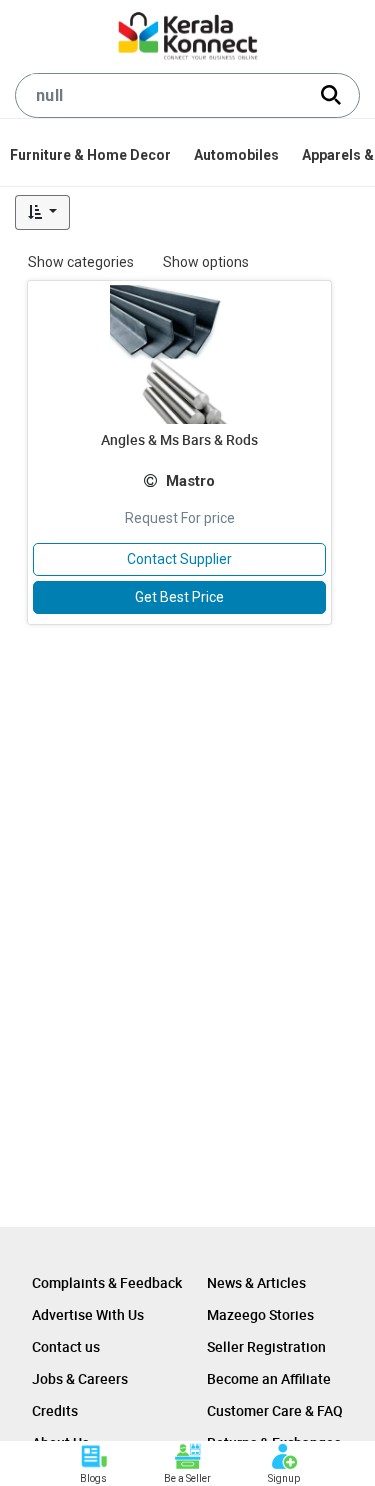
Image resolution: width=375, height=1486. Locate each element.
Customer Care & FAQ (275, 1410)
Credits (55, 1410)
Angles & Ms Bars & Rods (179, 439)
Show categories (81, 262)
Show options (206, 262)
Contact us (66, 1346)
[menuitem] (92, 155)
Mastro (190, 481)
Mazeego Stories (260, 1314)
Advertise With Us (88, 1314)
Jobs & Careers (80, 1378)
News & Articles (256, 1282)
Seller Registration (266, 1346)
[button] (42, 212)
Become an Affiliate (269, 1378)
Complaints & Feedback (107, 1282)
